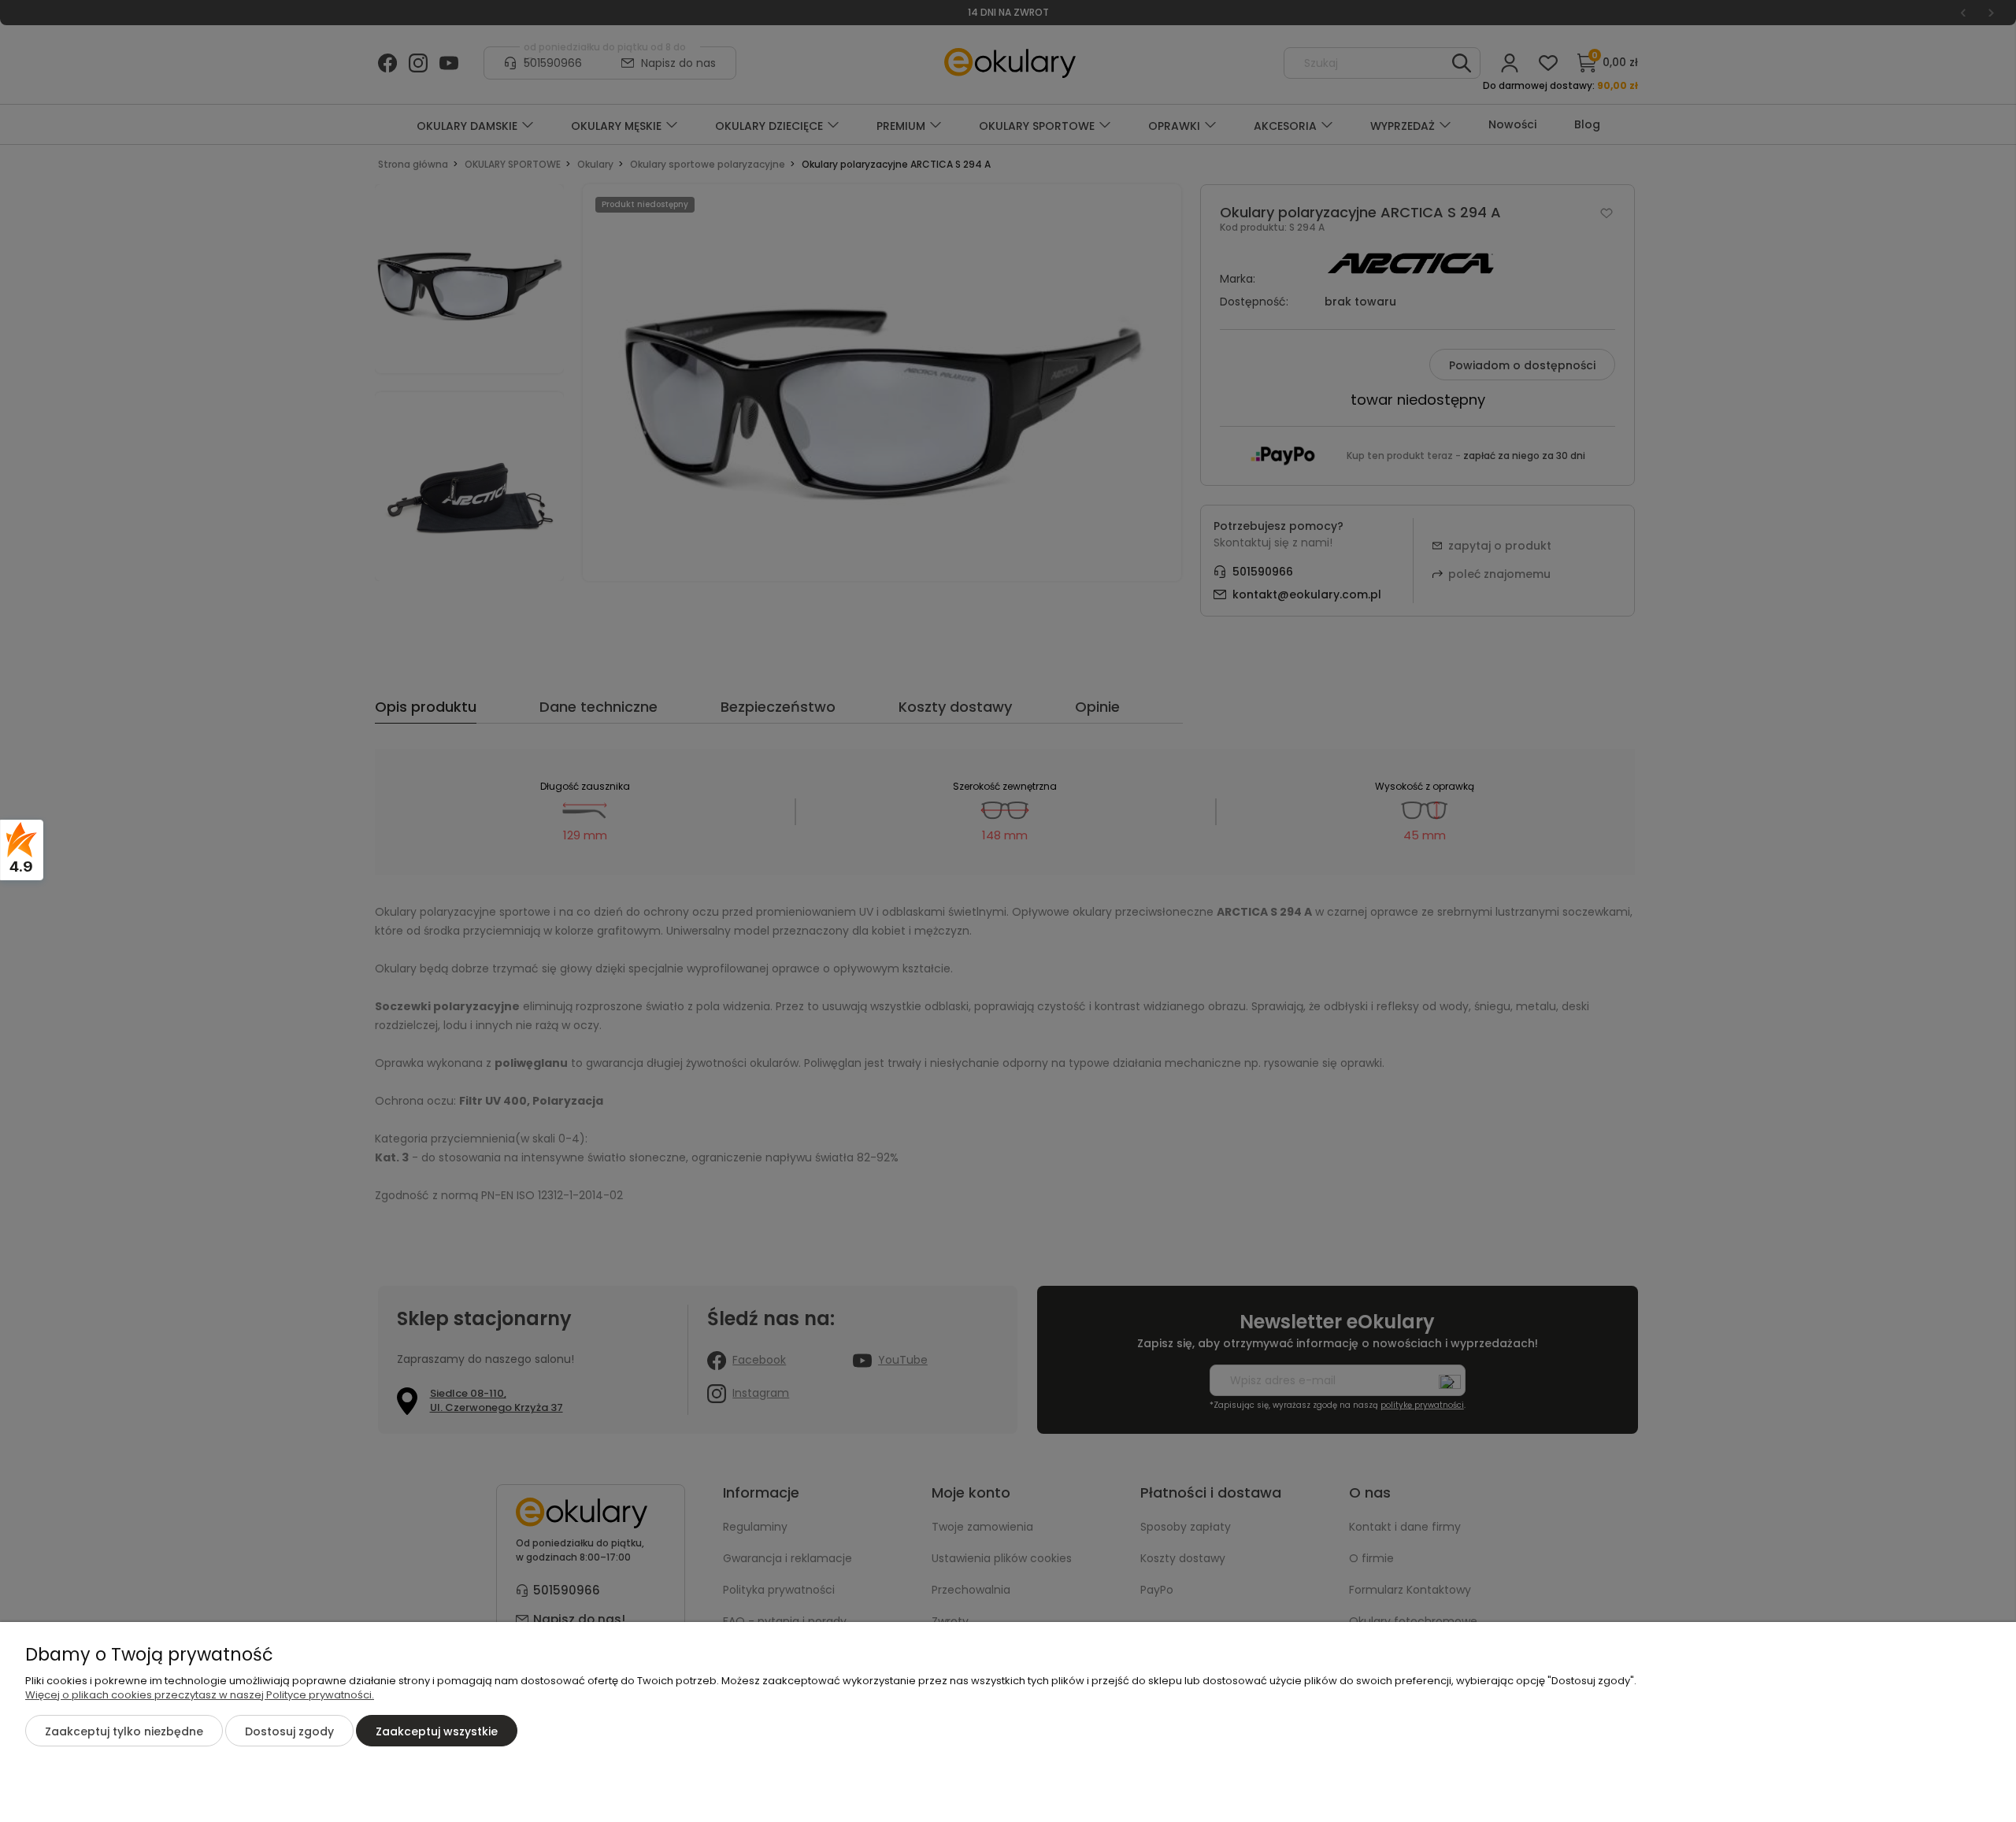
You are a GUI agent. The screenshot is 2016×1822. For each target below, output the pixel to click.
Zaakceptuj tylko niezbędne (124, 1731)
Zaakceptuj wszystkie (437, 1731)
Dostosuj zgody (289, 1731)
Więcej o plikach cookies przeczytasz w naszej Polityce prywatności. (200, 1695)
